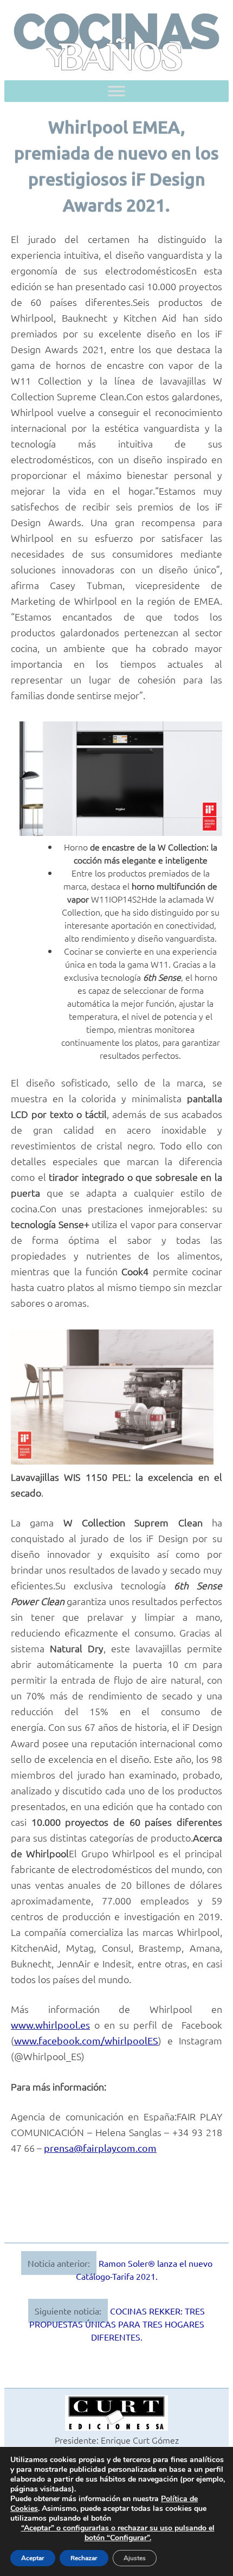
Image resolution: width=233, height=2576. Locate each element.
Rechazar (84, 2558)
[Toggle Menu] (116, 91)
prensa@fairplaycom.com (100, 2148)
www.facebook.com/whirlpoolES (86, 2040)
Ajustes (135, 2558)
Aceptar (33, 2558)
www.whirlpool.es (50, 2025)
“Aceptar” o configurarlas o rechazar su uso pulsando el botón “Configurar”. (118, 2533)
